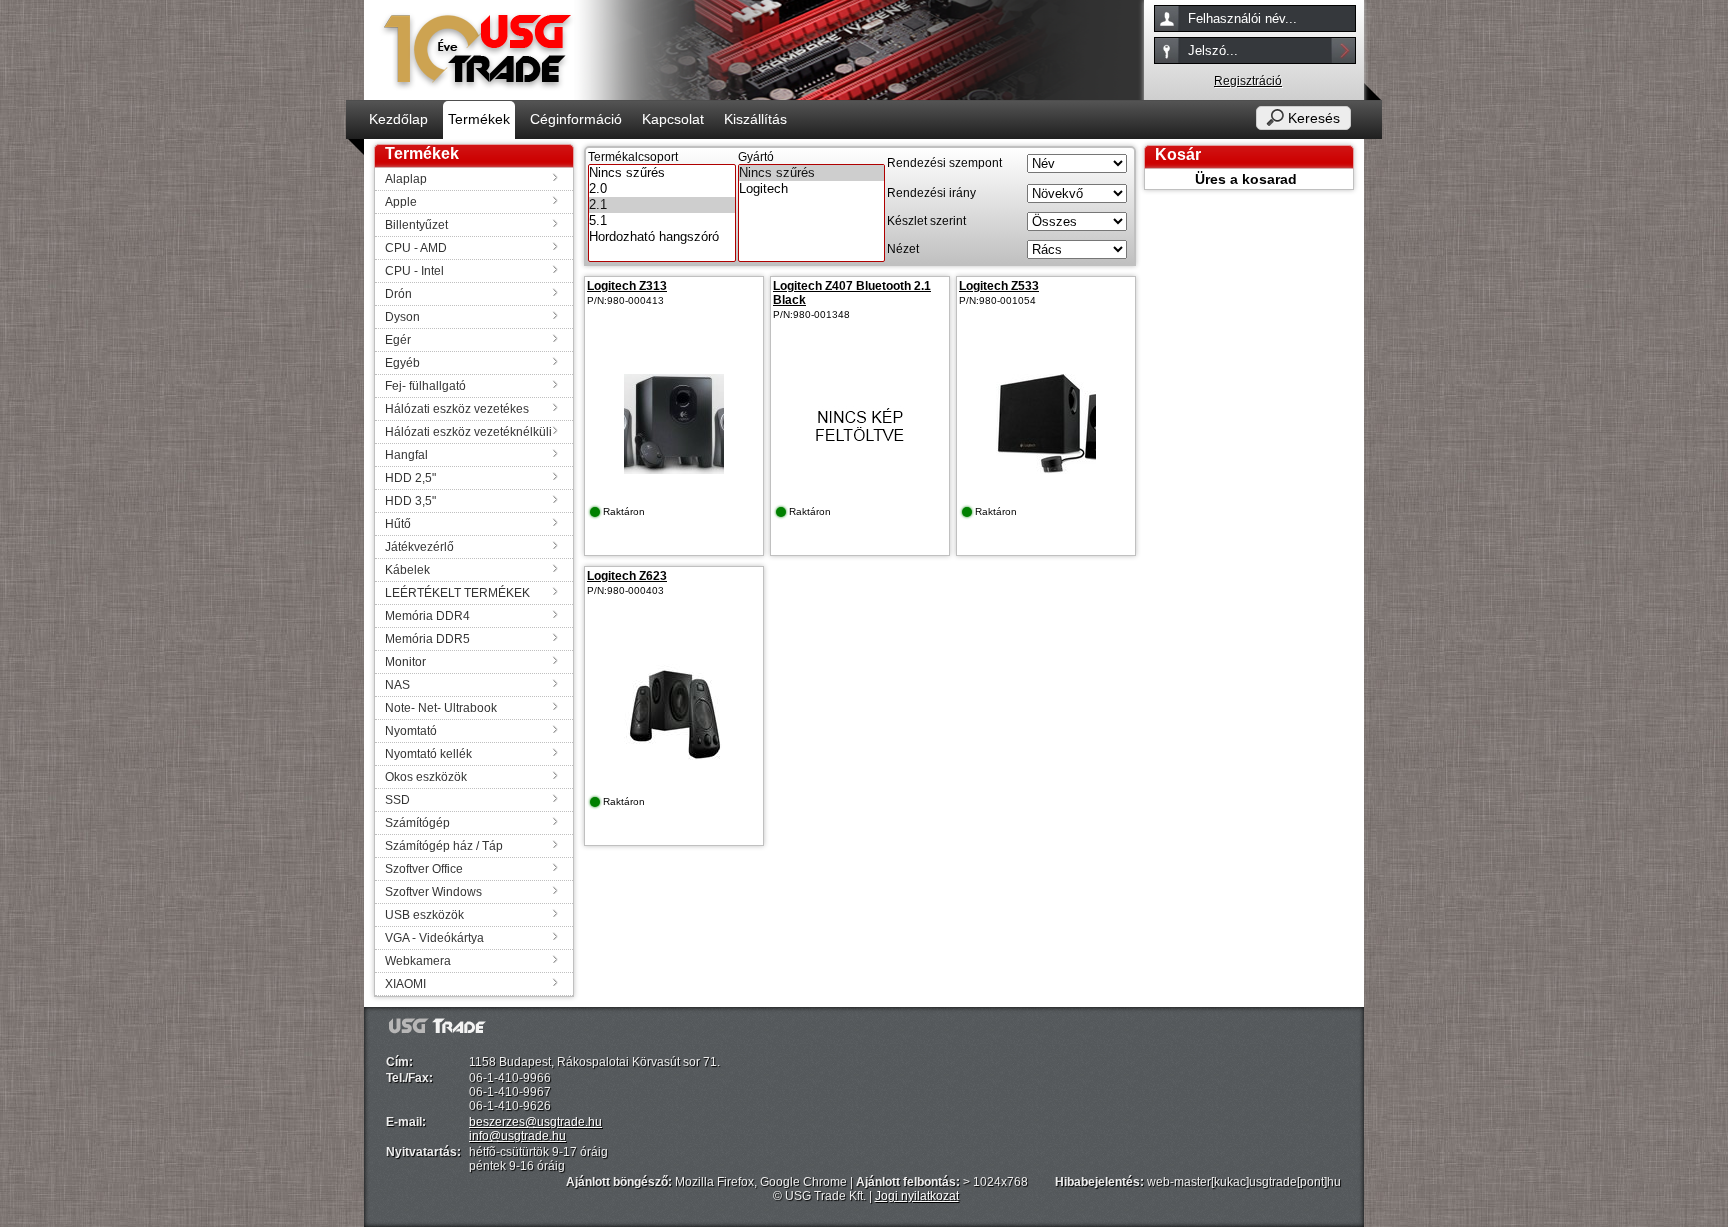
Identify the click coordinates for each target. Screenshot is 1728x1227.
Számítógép (417, 823)
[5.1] (662, 221)
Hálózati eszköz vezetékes (457, 409)
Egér (398, 340)
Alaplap (406, 179)
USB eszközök (424, 915)
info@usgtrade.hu (517, 1136)
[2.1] (662, 205)
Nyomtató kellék (428, 754)
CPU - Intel (414, 271)
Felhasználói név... (1242, 18)
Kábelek (407, 570)
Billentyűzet (416, 225)
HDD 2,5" (410, 478)
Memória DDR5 (427, 639)
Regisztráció (1248, 81)
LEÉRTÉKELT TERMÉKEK (457, 593)
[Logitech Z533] (1046, 470)
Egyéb (402, 363)
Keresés (1314, 118)
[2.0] (662, 189)
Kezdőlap (398, 119)
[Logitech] (811, 189)
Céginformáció (576, 119)
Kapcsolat (673, 119)
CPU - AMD (416, 248)
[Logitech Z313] (674, 470)
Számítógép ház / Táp (444, 846)
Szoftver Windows (433, 892)
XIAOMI (405, 984)
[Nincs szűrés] (662, 173)
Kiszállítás (755, 119)
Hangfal (406, 455)
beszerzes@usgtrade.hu (535, 1122)
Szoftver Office (424, 869)
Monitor (405, 662)
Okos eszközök (426, 777)
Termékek (479, 119)
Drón (398, 294)
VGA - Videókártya (434, 938)
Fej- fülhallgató (425, 386)
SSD (397, 800)
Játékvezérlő (419, 547)
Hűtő (398, 524)
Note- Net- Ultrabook (441, 708)
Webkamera (418, 961)
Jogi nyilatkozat (917, 1196)
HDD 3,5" (410, 501)
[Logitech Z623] (674, 760)
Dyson (402, 317)
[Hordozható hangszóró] (662, 237)
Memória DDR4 (427, 616)
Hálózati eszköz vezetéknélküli (468, 432)
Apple (401, 202)
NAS (397, 685)
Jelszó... (1213, 50)
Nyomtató (411, 731)
